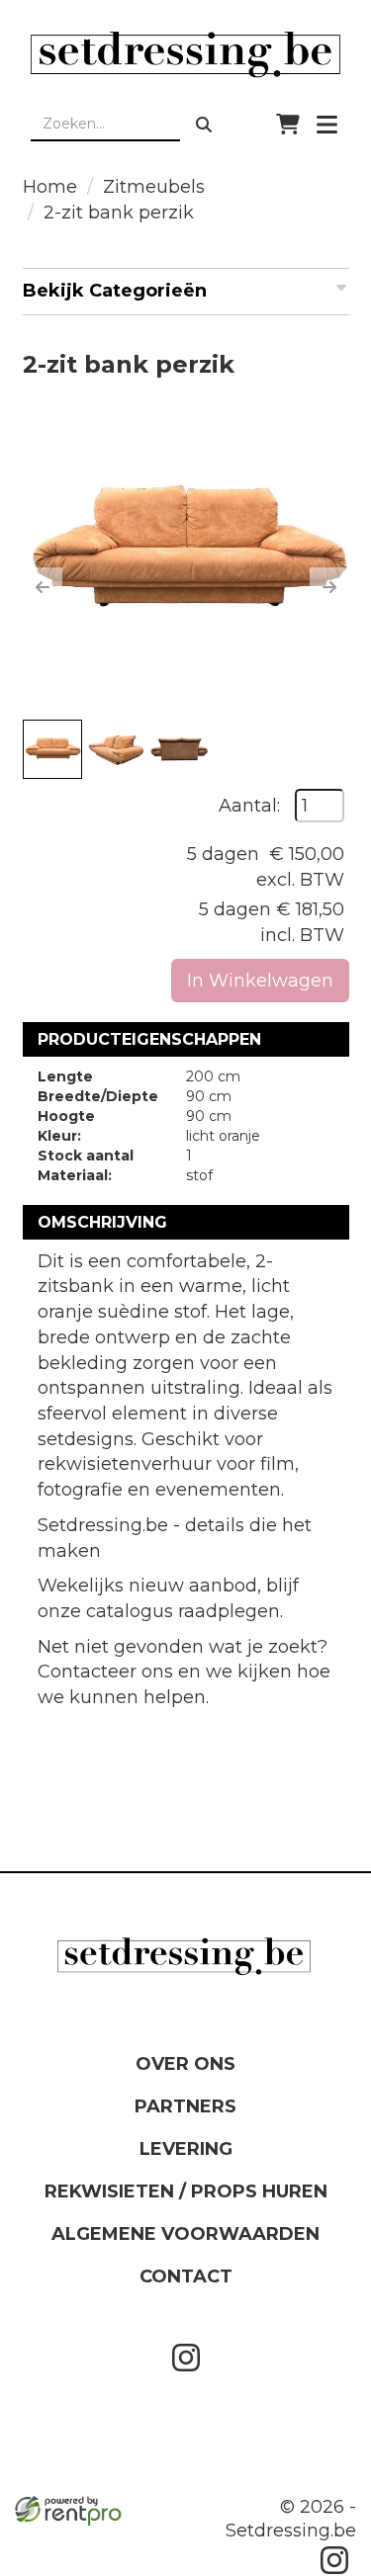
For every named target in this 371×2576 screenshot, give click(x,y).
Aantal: (249, 806)
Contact (186, 2276)
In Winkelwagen (260, 981)
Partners (185, 2106)
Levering (186, 2149)
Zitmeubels (154, 187)
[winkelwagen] (288, 125)
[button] (43, 587)
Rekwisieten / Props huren (186, 2191)
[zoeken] (204, 125)
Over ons (185, 2064)
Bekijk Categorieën (115, 291)
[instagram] (186, 2375)
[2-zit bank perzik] (186, 553)
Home (50, 187)
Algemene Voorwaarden (185, 2234)
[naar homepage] (185, 54)
